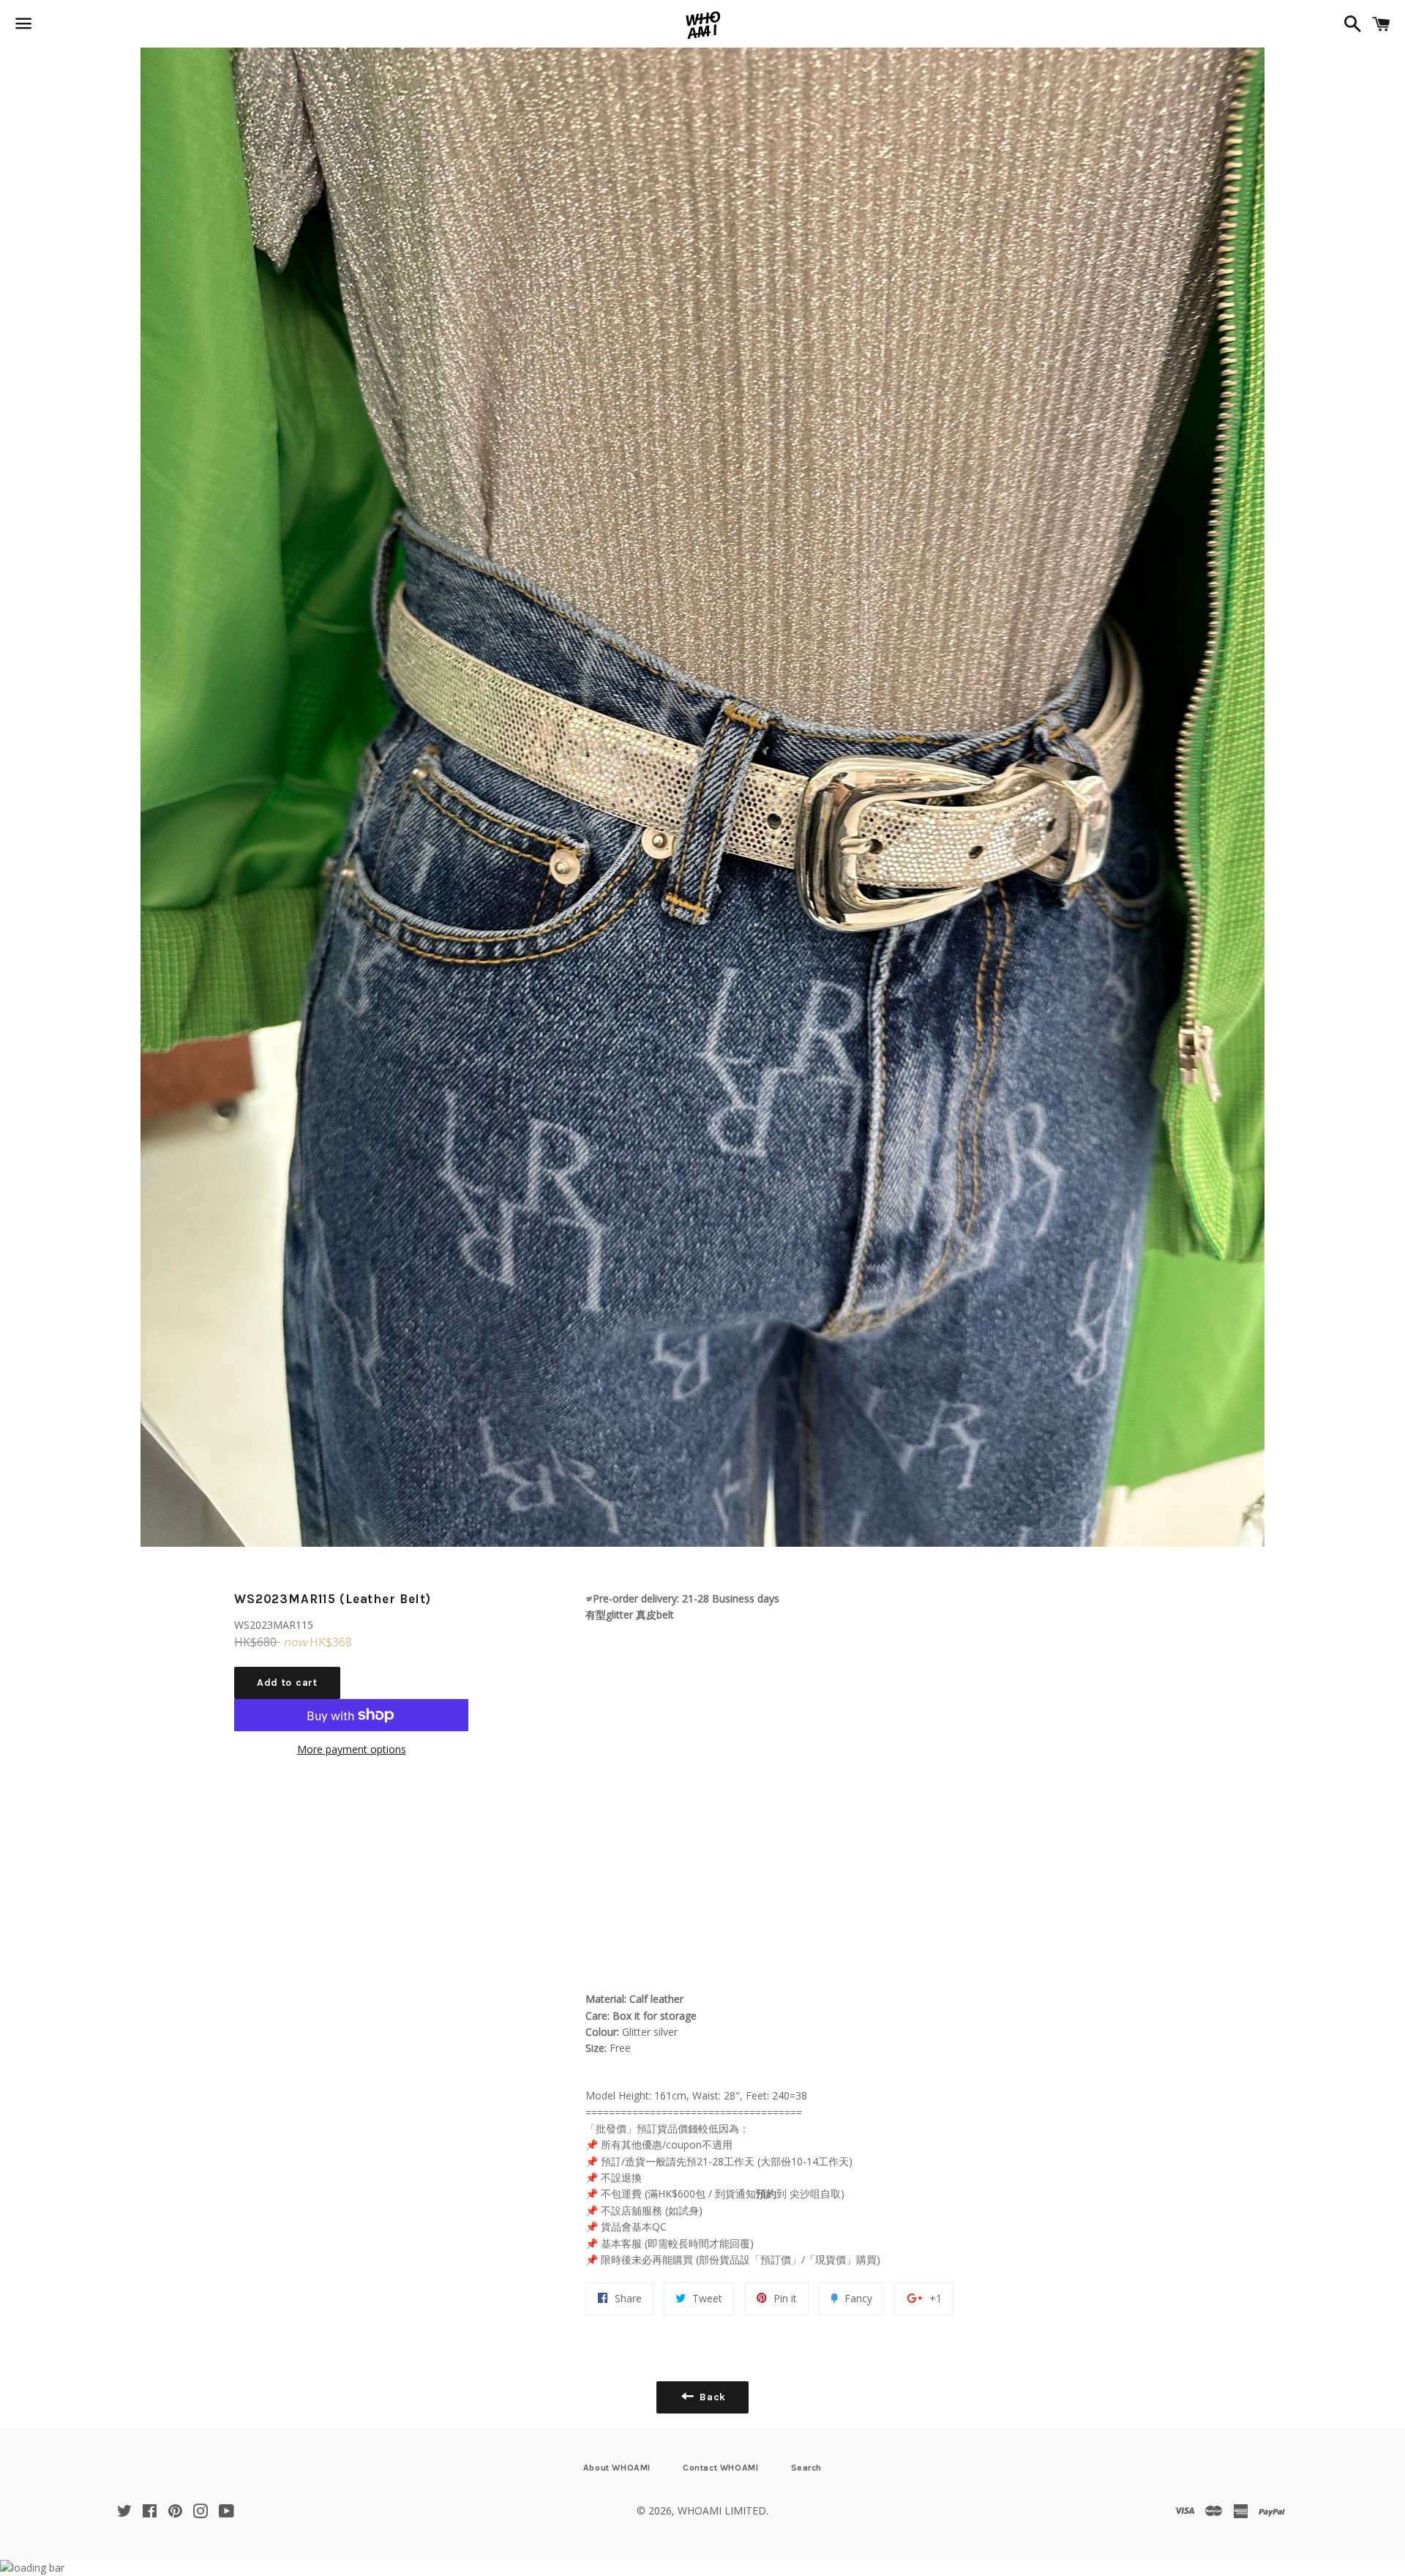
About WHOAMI (617, 2468)
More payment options (352, 1749)
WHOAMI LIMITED (722, 2510)
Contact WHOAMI (720, 2468)
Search (807, 2468)
